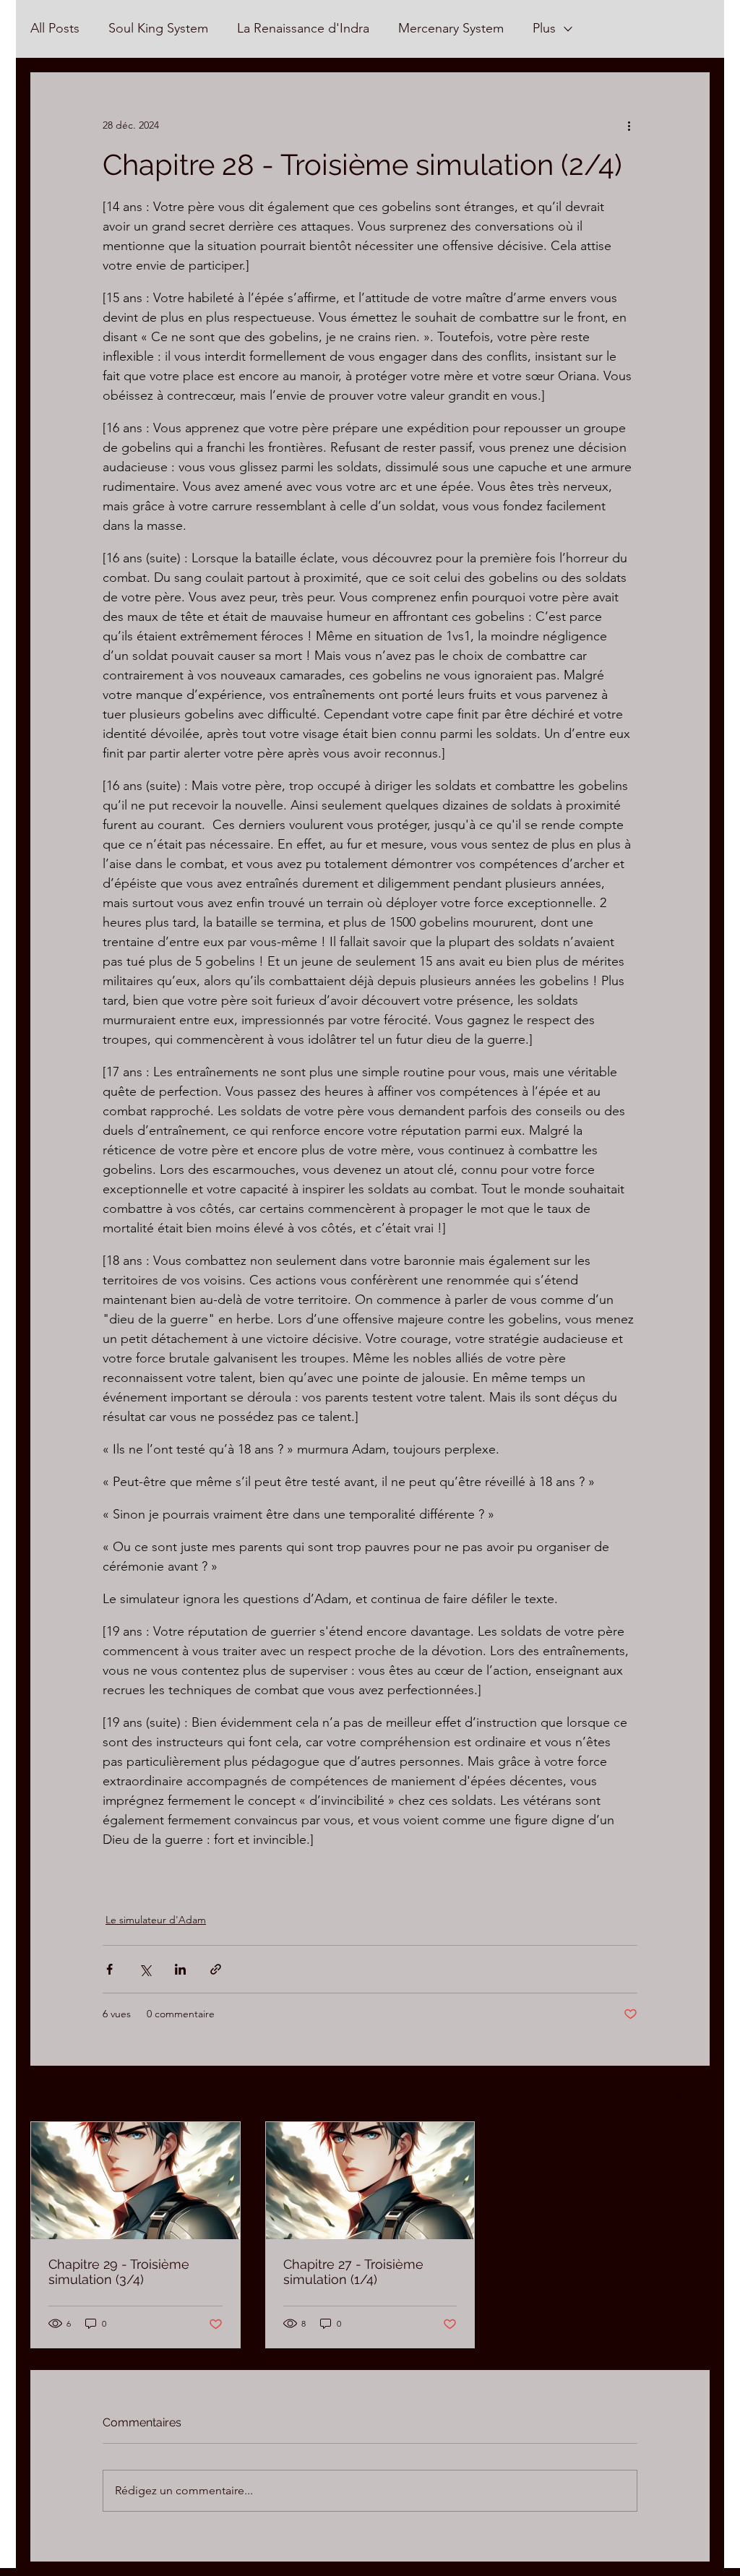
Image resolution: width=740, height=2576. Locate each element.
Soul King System (158, 28)
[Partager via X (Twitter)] (145, 1969)
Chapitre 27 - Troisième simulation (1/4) (353, 2272)
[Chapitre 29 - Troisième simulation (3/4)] (135, 2181)
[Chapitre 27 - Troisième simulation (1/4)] (370, 2181)
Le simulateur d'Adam (156, 1920)
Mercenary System (451, 28)
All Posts (55, 28)
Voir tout (690, 2095)
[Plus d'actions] (629, 125)
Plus (544, 28)
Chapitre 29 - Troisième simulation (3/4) (119, 2272)
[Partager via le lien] (216, 1969)
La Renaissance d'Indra (303, 28)
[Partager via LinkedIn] (180, 1969)
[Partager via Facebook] (109, 1969)
